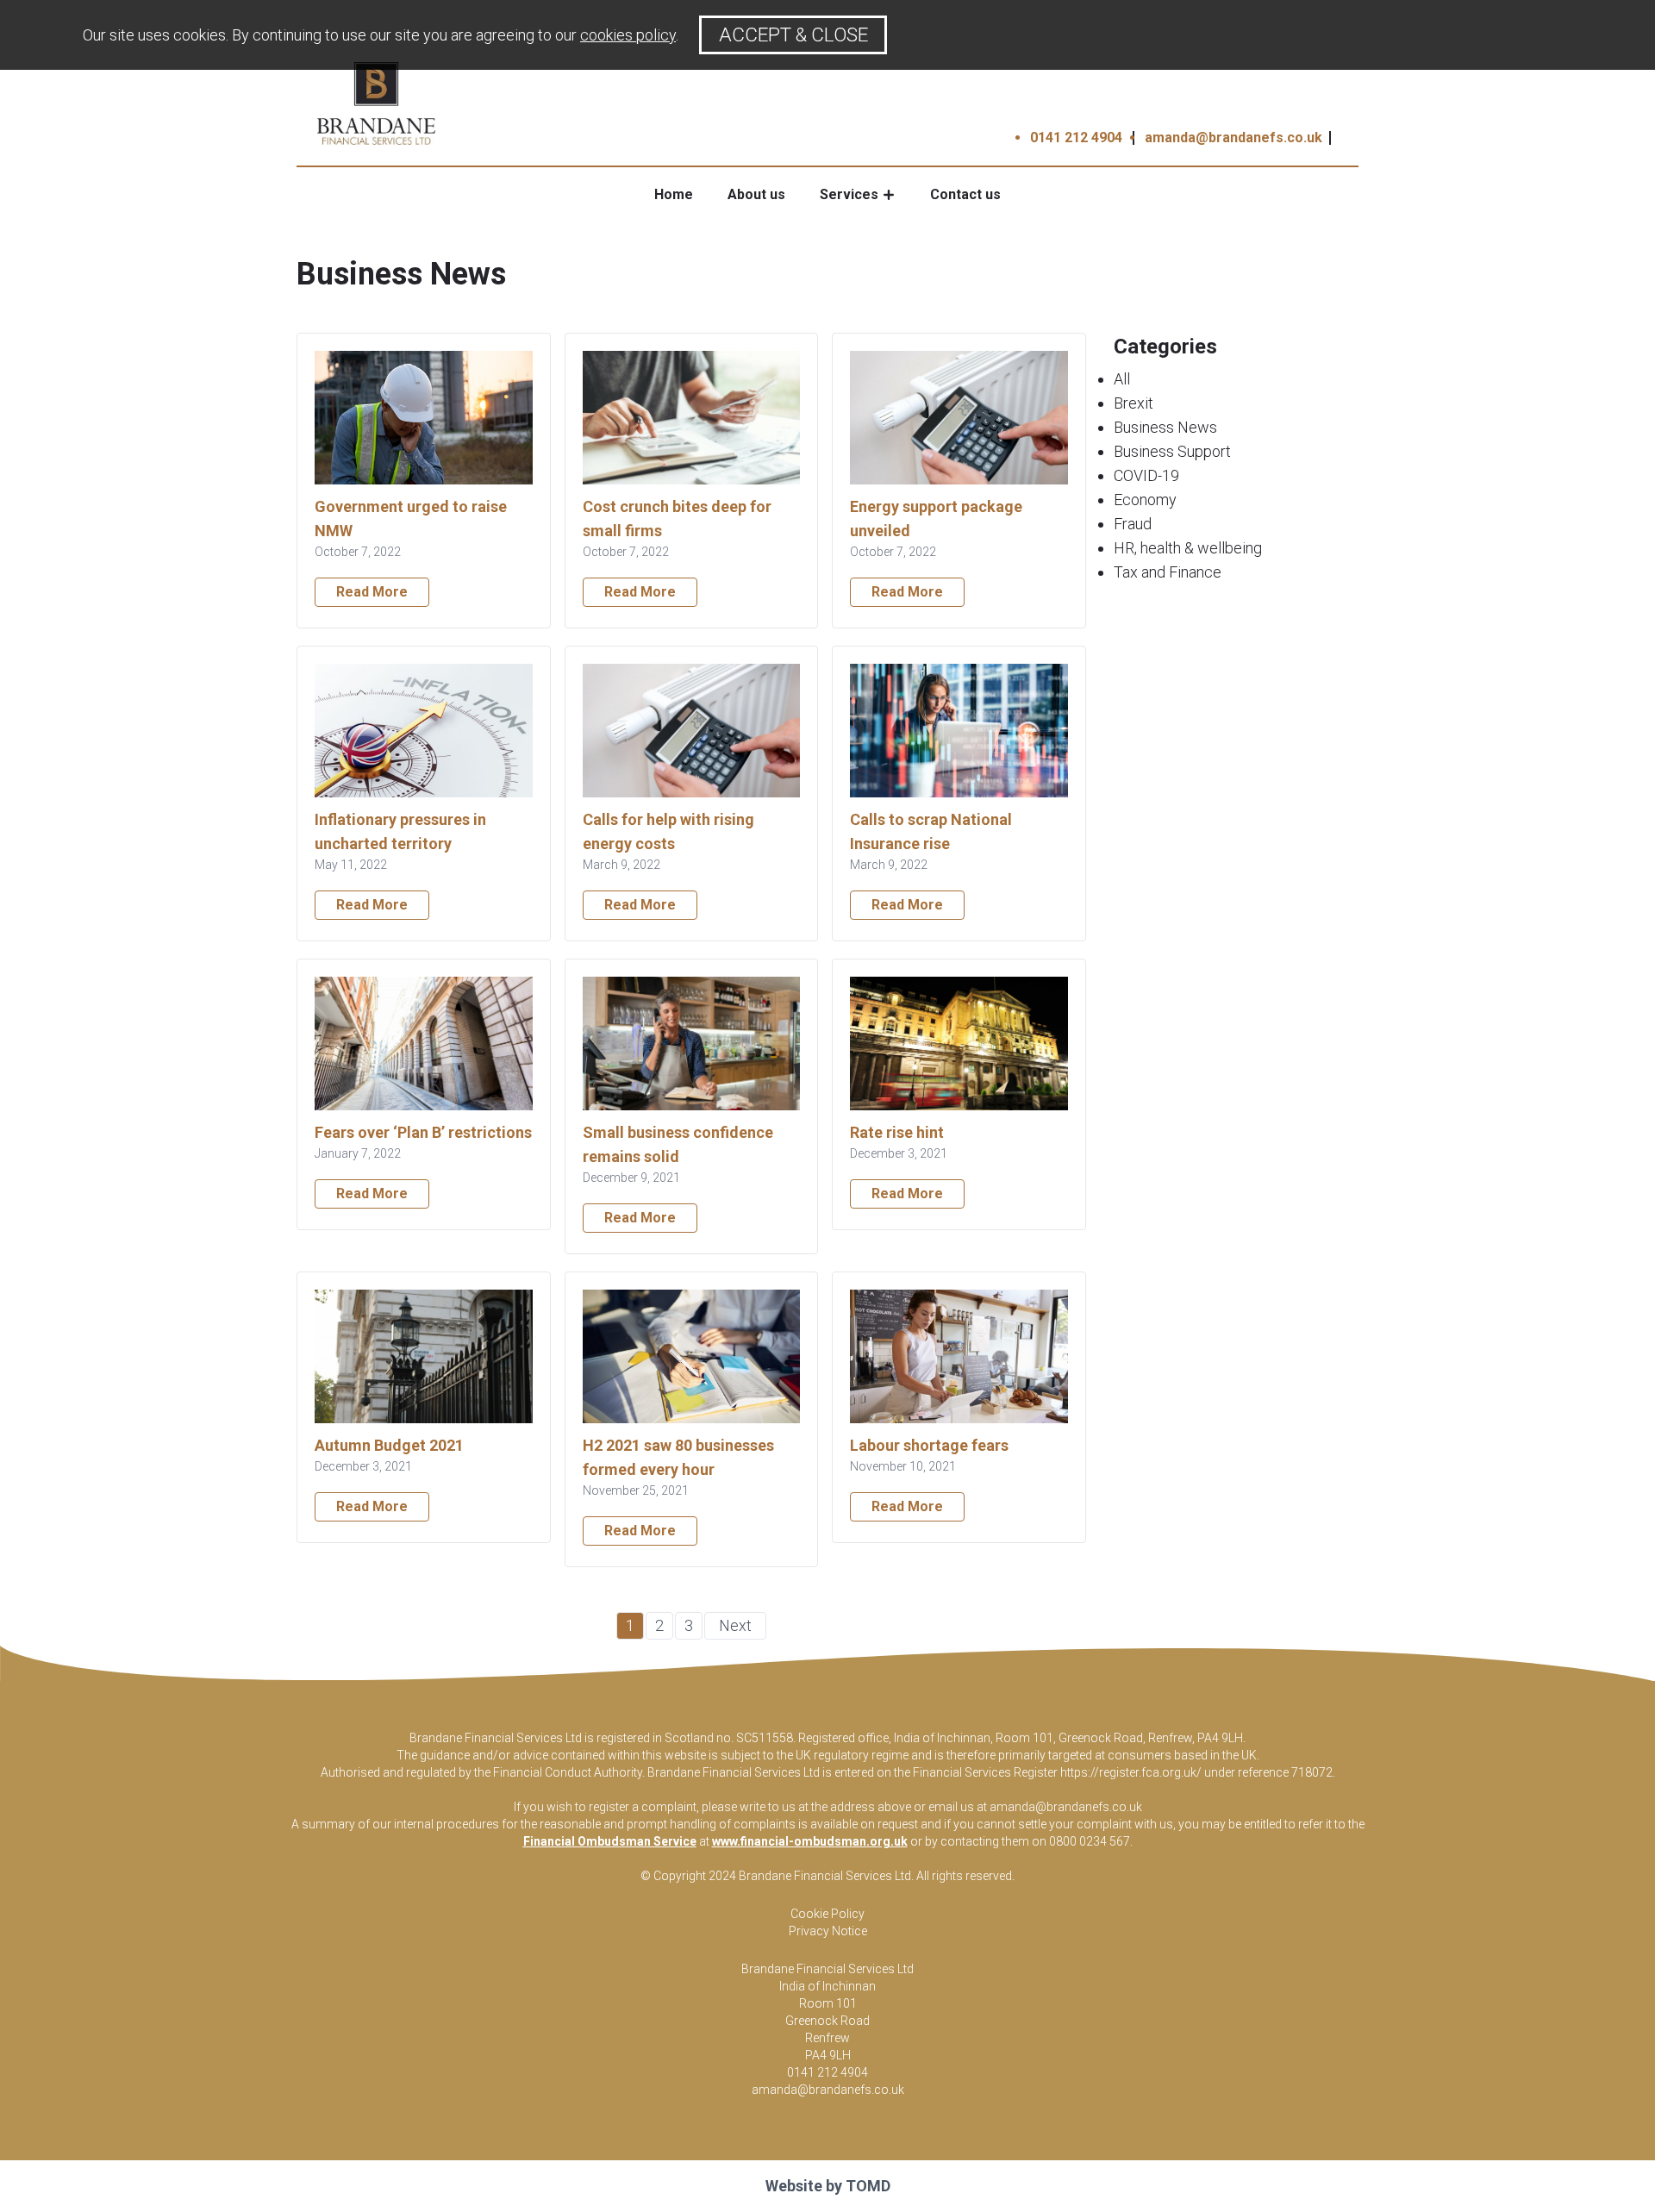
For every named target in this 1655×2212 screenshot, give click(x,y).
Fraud (1133, 524)
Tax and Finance (1168, 572)
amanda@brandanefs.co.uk (1233, 137)
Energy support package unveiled (936, 519)
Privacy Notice (828, 1931)
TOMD (868, 2186)
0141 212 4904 (1076, 137)
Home (674, 194)
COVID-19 (1146, 475)
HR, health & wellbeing (1188, 548)
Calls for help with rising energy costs (668, 831)
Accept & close (793, 34)
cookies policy (628, 35)
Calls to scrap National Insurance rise (931, 831)
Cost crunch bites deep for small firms (677, 519)
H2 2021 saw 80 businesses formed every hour (678, 1457)
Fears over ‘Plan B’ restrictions (423, 1132)
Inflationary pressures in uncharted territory (400, 831)
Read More (372, 592)
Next (735, 1625)
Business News (1165, 427)
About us (756, 194)
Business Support (1172, 451)
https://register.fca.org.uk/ (1131, 1772)
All (1122, 379)
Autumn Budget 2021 (389, 1445)
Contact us (965, 194)
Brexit (1134, 403)
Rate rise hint (897, 1132)
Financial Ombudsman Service (610, 1841)
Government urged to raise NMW (411, 519)
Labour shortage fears (929, 1445)
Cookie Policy (827, 1914)
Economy (1145, 500)
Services (849, 194)
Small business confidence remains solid (678, 1144)
